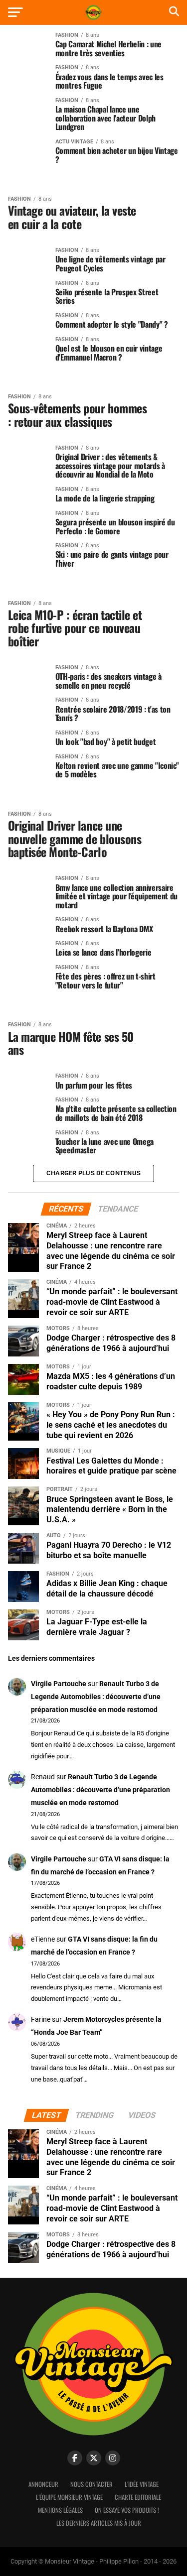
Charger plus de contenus (93, 1173)
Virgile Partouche (59, 1684)
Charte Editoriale (138, 2497)
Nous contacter (92, 2484)
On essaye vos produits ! (127, 2510)
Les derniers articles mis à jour (99, 2523)
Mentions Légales (60, 2510)
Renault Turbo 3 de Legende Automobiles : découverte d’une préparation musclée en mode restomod (96, 1697)
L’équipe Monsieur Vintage (69, 2497)
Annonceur (43, 2484)
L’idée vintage (142, 2484)
